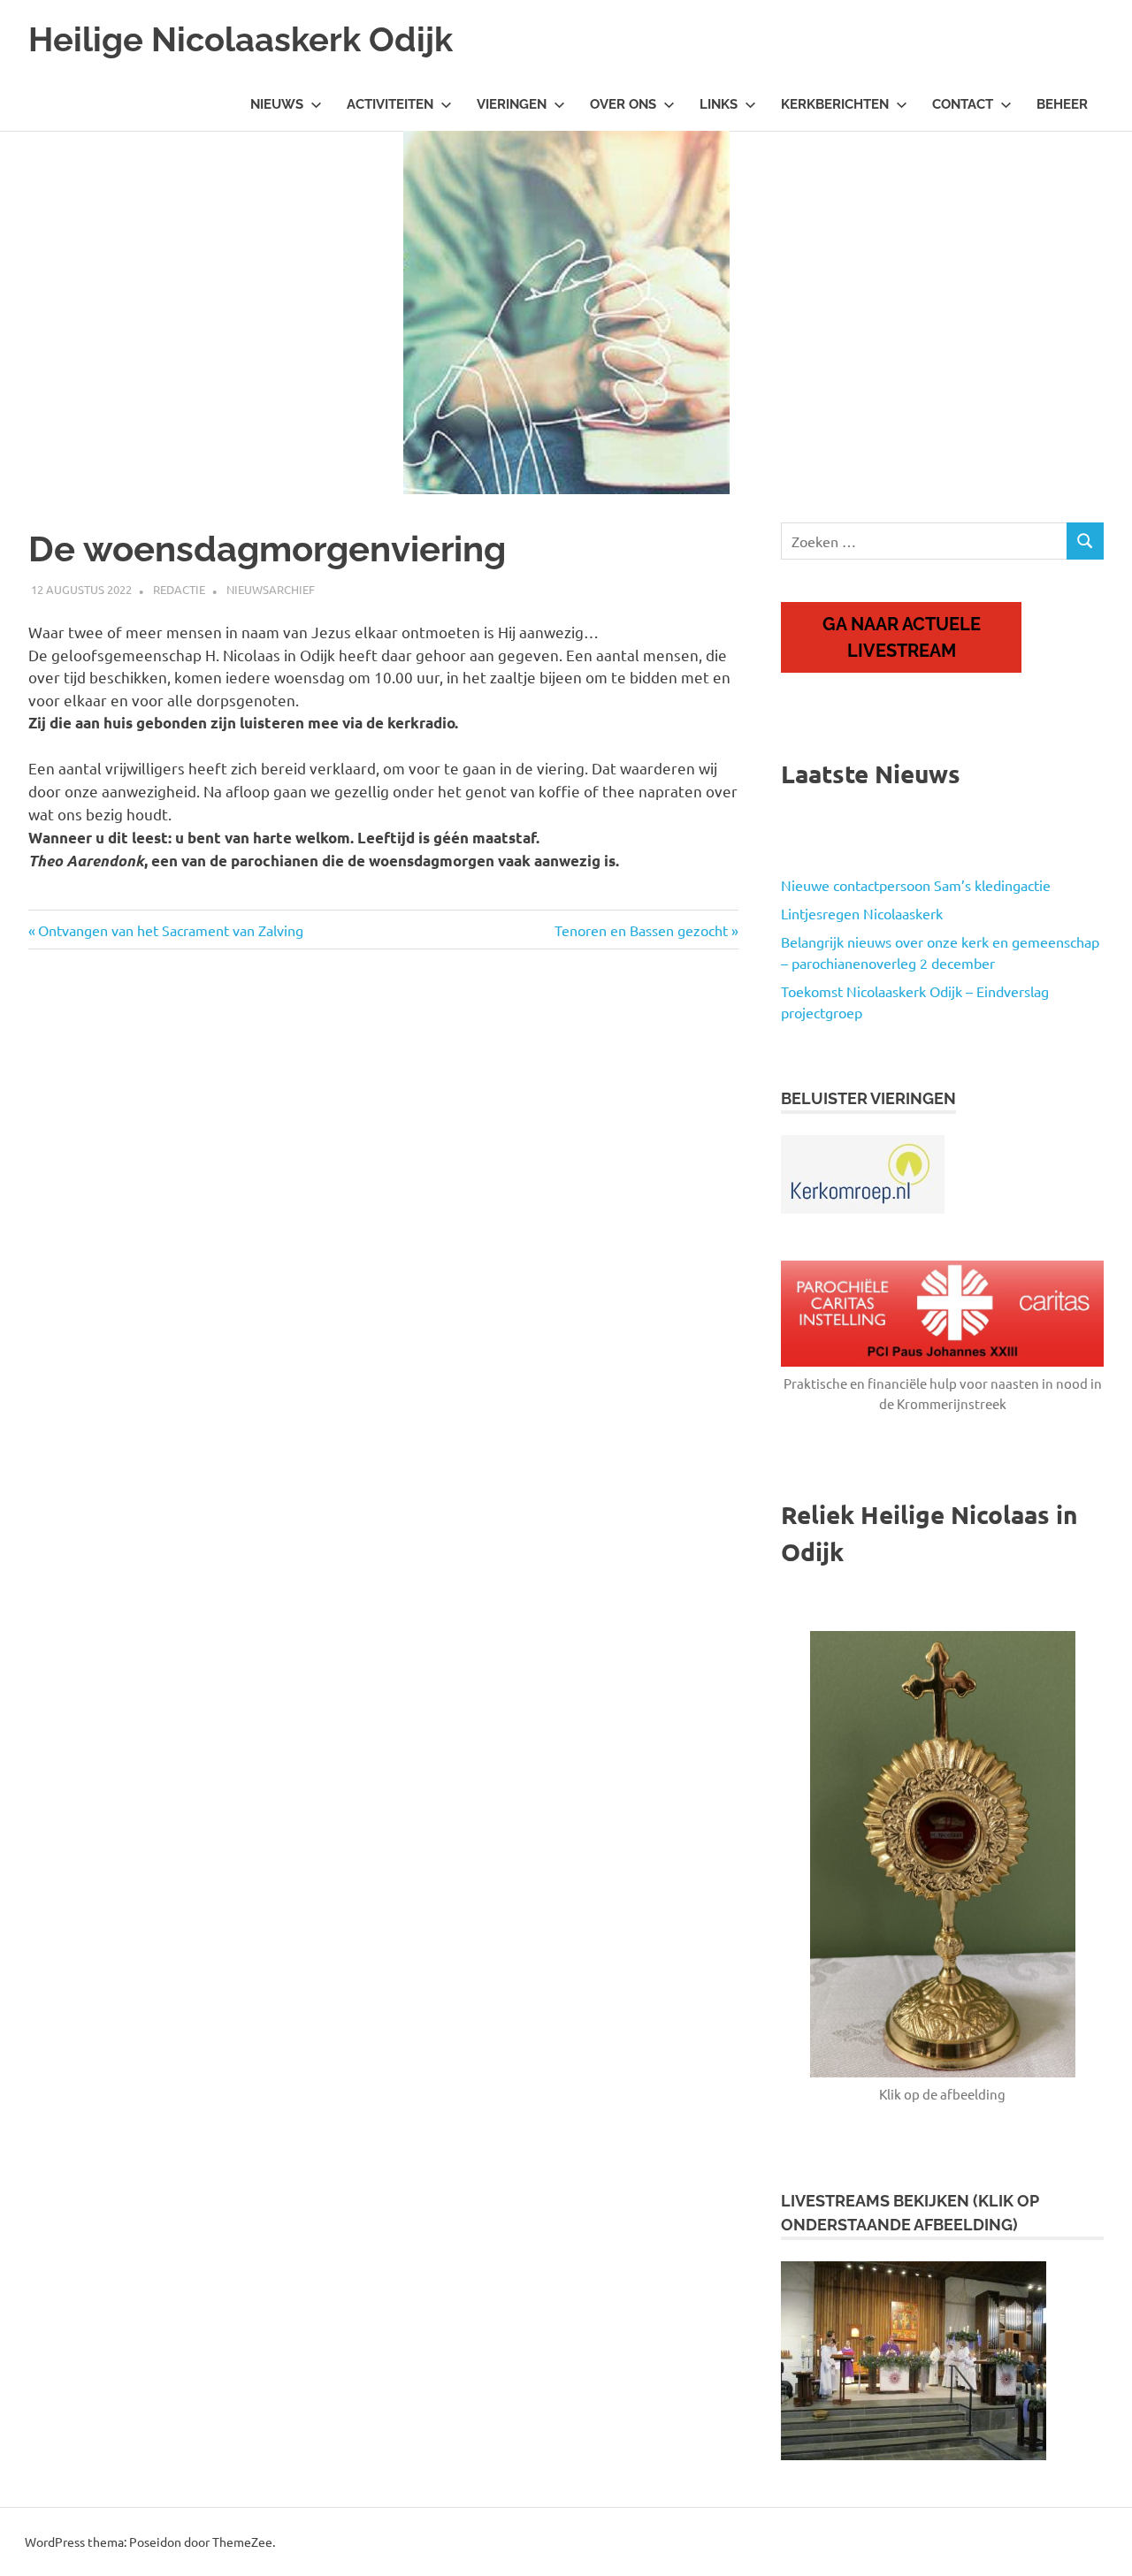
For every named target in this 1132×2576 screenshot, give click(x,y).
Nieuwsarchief (271, 589)
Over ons (623, 104)
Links (719, 104)
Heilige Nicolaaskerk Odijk (241, 39)
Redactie (179, 589)
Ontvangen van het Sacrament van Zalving (170, 930)
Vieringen (512, 104)
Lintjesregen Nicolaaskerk (862, 913)
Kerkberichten (835, 104)
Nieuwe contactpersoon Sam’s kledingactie (916, 885)
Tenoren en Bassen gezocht (641, 930)
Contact (963, 104)
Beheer (1062, 104)
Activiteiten (390, 104)
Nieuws (277, 104)
